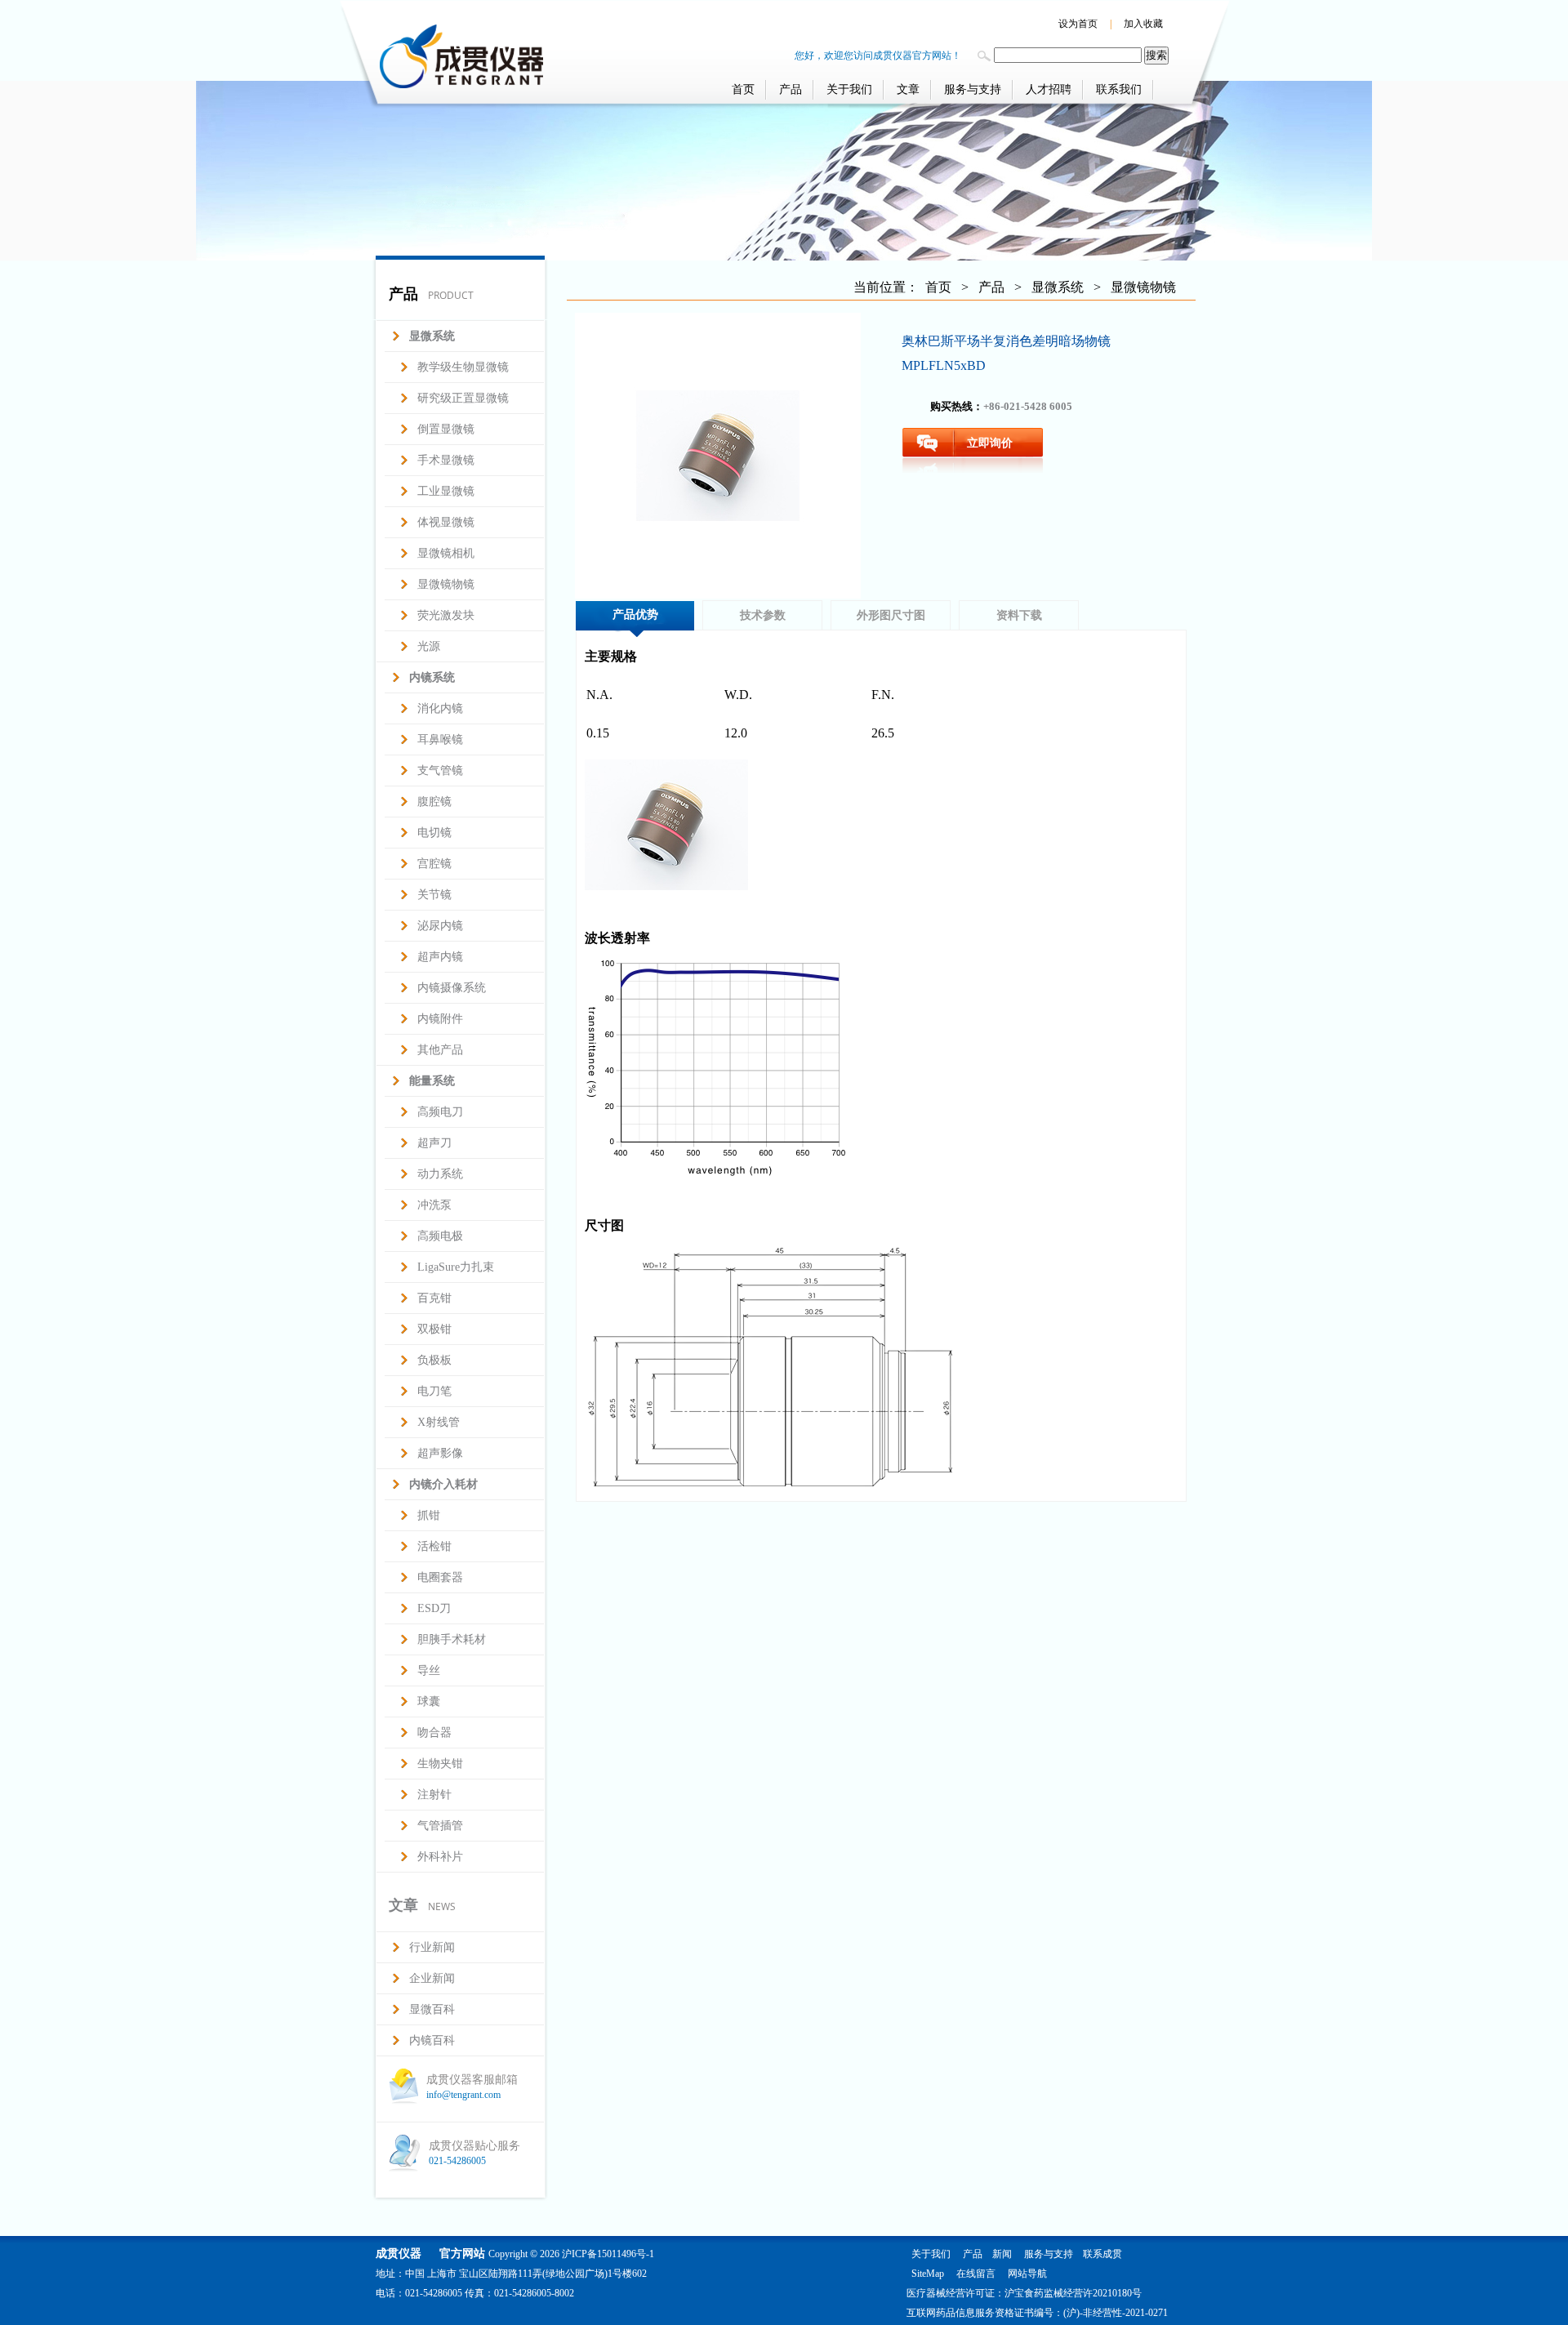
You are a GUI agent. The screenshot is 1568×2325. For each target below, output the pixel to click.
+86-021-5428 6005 (1028, 406)
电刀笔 (434, 1391)
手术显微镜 (446, 460)
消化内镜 (440, 708)
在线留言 (976, 2274)
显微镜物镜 (446, 584)
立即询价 (990, 443)
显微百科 (432, 2009)
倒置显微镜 (446, 429)
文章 (908, 89)
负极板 (434, 1360)
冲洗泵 (434, 1205)
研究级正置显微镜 (463, 398)
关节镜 (434, 895)
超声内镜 (440, 957)
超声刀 (434, 1143)
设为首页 (1078, 24)
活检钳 (434, 1546)
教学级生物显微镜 (463, 367)
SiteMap (928, 2274)
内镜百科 (432, 2040)
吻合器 (434, 1733)
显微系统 (1058, 287)
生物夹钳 (440, 1764)
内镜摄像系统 (452, 988)
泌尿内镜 (440, 926)
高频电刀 (440, 1112)
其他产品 (440, 1050)
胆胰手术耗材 (452, 1639)
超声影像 (440, 1453)
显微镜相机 (446, 553)
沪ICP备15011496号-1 (608, 2254)
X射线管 (439, 1422)
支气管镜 (440, 771)
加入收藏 (1143, 24)
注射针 (434, 1795)
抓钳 (429, 1515)
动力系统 (440, 1174)
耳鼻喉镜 (440, 739)
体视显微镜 (446, 522)
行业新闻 (432, 1947)
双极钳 (434, 1329)
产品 (791, 89)
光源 (429, 646)
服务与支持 (973, 89)
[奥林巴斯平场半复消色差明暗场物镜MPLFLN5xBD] (718, 456)
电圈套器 (440, 1577)
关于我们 (849, 89)
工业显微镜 (446, 491)
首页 (743, 89)
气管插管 (440, 1826)
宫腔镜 (434, 864)
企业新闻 (432, 1978)
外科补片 (440, 1857)
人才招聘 (1049, 89)
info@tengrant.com (463, 2095)
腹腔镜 (434, 802)
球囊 (429, 1701)
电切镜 (434, 833)
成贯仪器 (399, 2254)
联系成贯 (1102, 2254)
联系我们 (1119, 89)
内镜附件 (440, 1019)
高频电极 (440, 1236)
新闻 (1002, 2254)
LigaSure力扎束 (456, 1267)
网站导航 (1027, 2274)
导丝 (429, 1670)
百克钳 (434, 1298)
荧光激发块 (446, 615)
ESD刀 (434, 1608)
